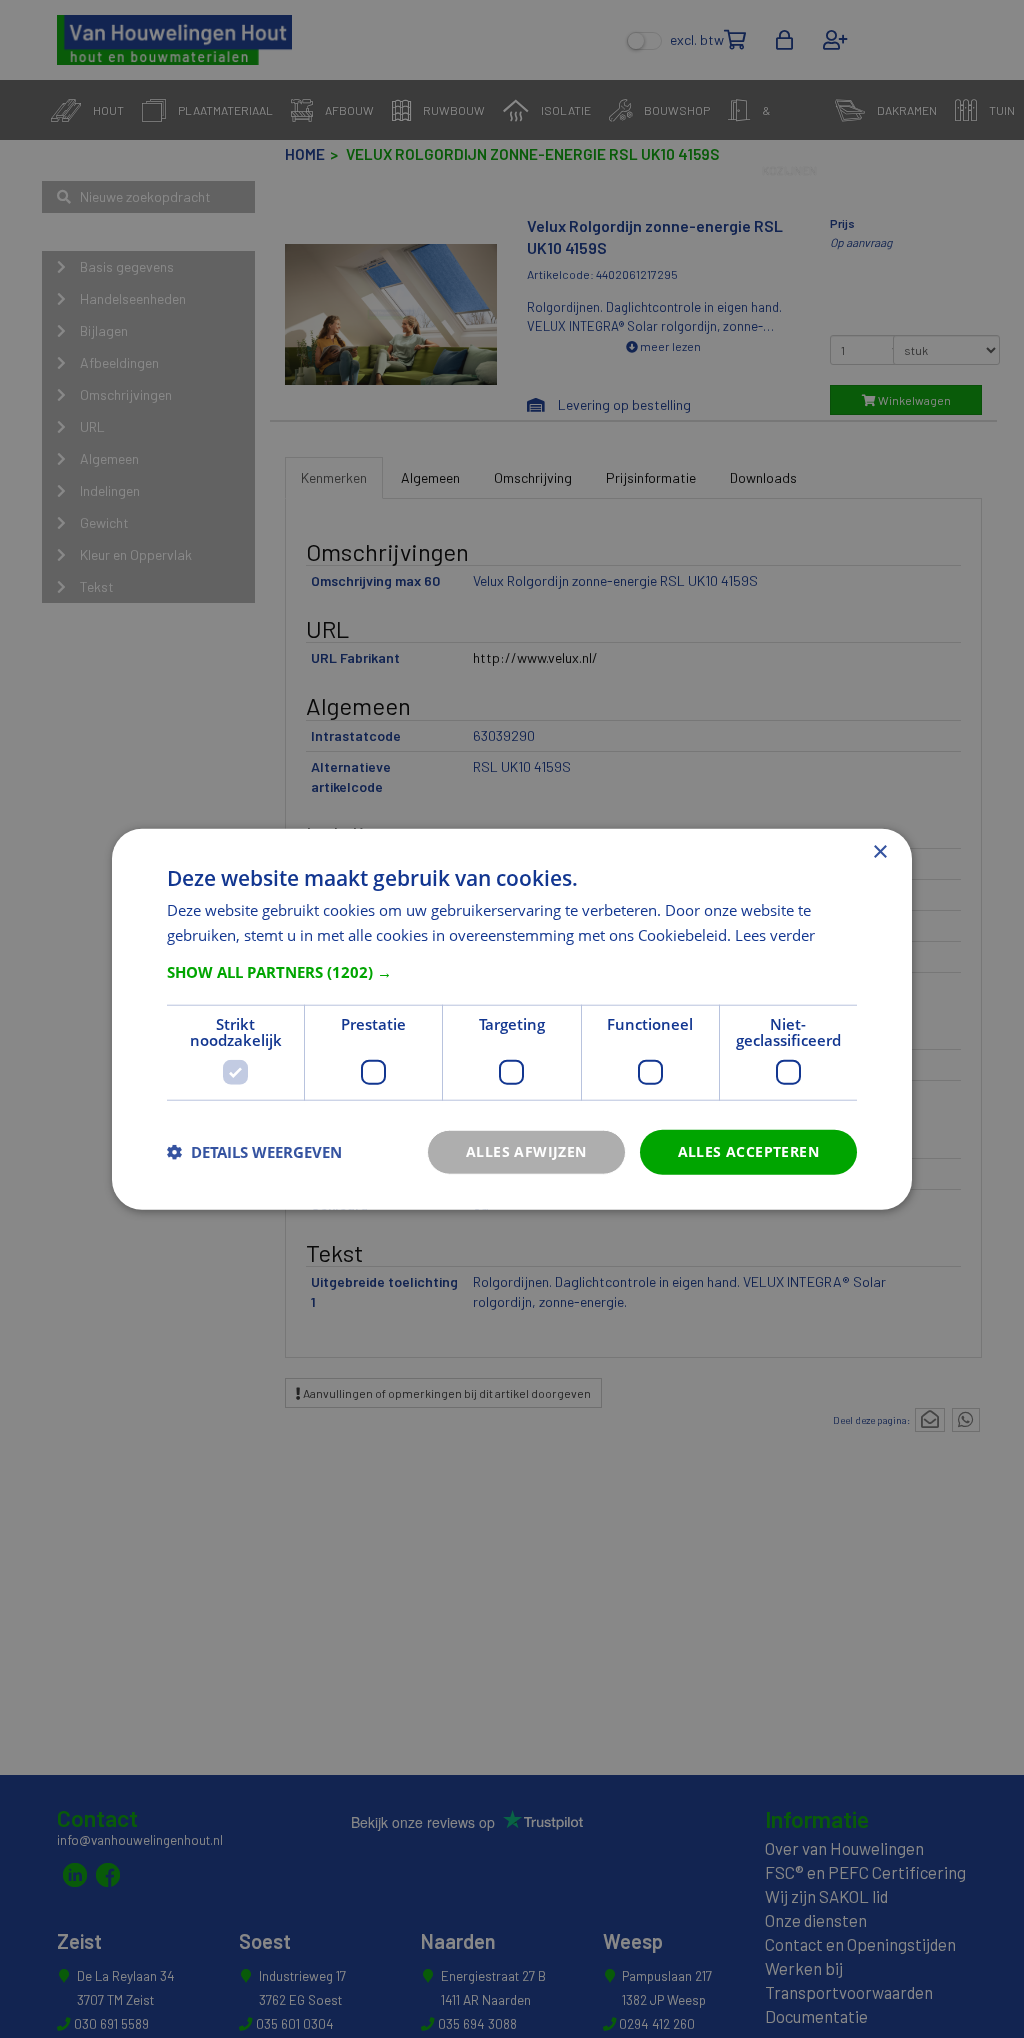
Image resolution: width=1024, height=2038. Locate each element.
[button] (512, 972)
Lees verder (775, 935)
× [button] (879, 852)
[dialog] (512, 1019)
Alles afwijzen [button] (526, 1151)
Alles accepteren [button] (748, 1151)
